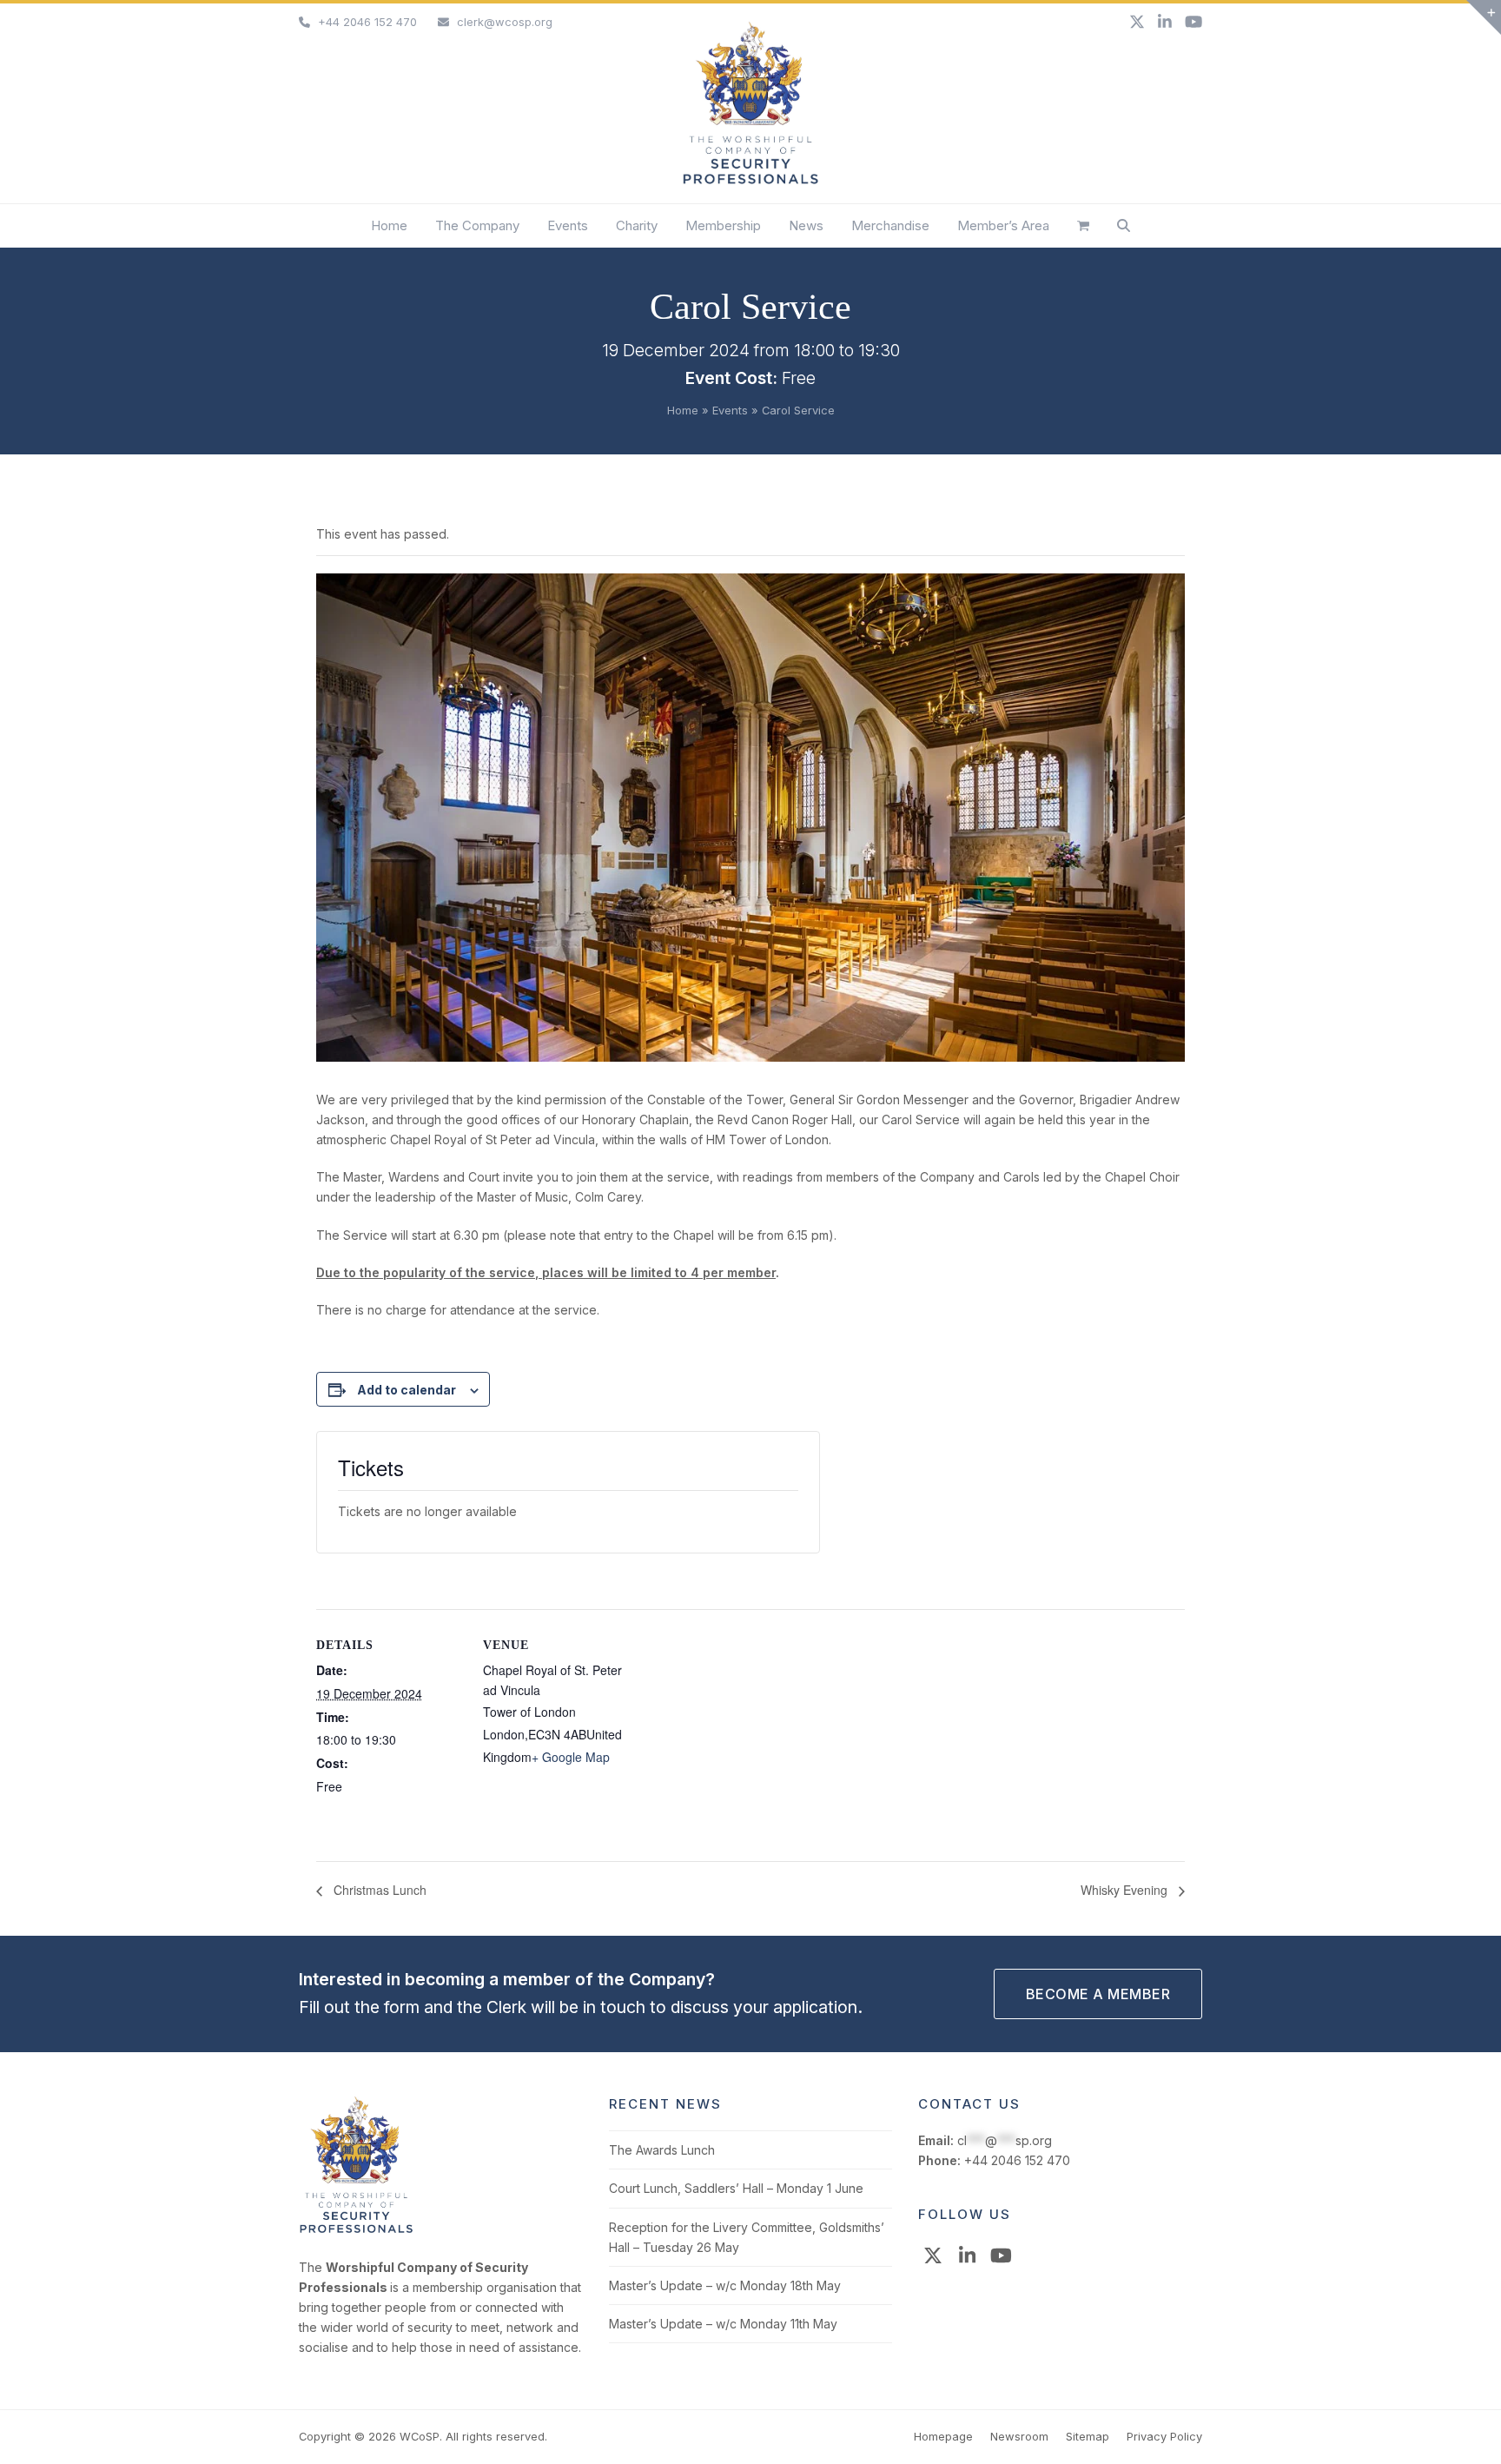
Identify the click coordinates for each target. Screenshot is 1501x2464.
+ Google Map (571, 1757)
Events (730, 410)
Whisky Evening (1126, 1890)
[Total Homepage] (356, 2230)
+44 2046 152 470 (367, 22)
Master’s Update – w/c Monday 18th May (725, 2285)
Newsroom (1019, 2436)
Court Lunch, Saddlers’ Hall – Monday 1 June (736, 2188)
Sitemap (1088, 2436)
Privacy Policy (1164, 2436)
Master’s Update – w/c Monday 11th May (723, 2324)
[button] (1083, 226)
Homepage (943, 2436)
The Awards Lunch (662, 2150)
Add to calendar (407, 1390)
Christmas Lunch (378, 1890)
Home (683, 410)
